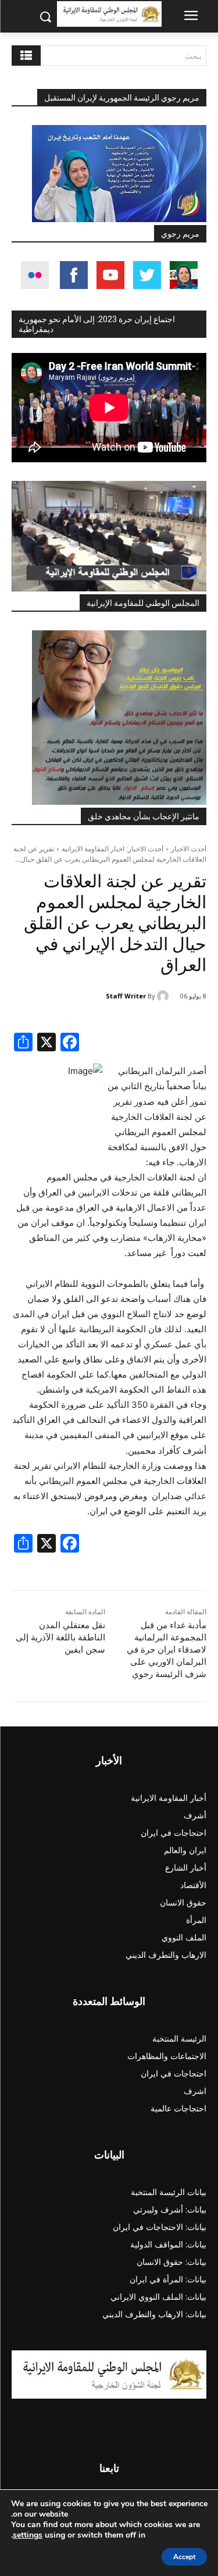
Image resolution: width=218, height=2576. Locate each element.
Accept (184, 2557)
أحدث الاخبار (189, 849)
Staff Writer (126, 996)
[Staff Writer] (165, 996)
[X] (47, 1043)
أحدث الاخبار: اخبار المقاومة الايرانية (112, 849)
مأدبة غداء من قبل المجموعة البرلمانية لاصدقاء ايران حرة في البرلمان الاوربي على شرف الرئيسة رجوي (167, 1650)
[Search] (26, 56)
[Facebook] (70, 1043)
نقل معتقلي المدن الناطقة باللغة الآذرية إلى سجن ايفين (60, 1637)
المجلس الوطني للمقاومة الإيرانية (143, 603)
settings (28, 2535)
